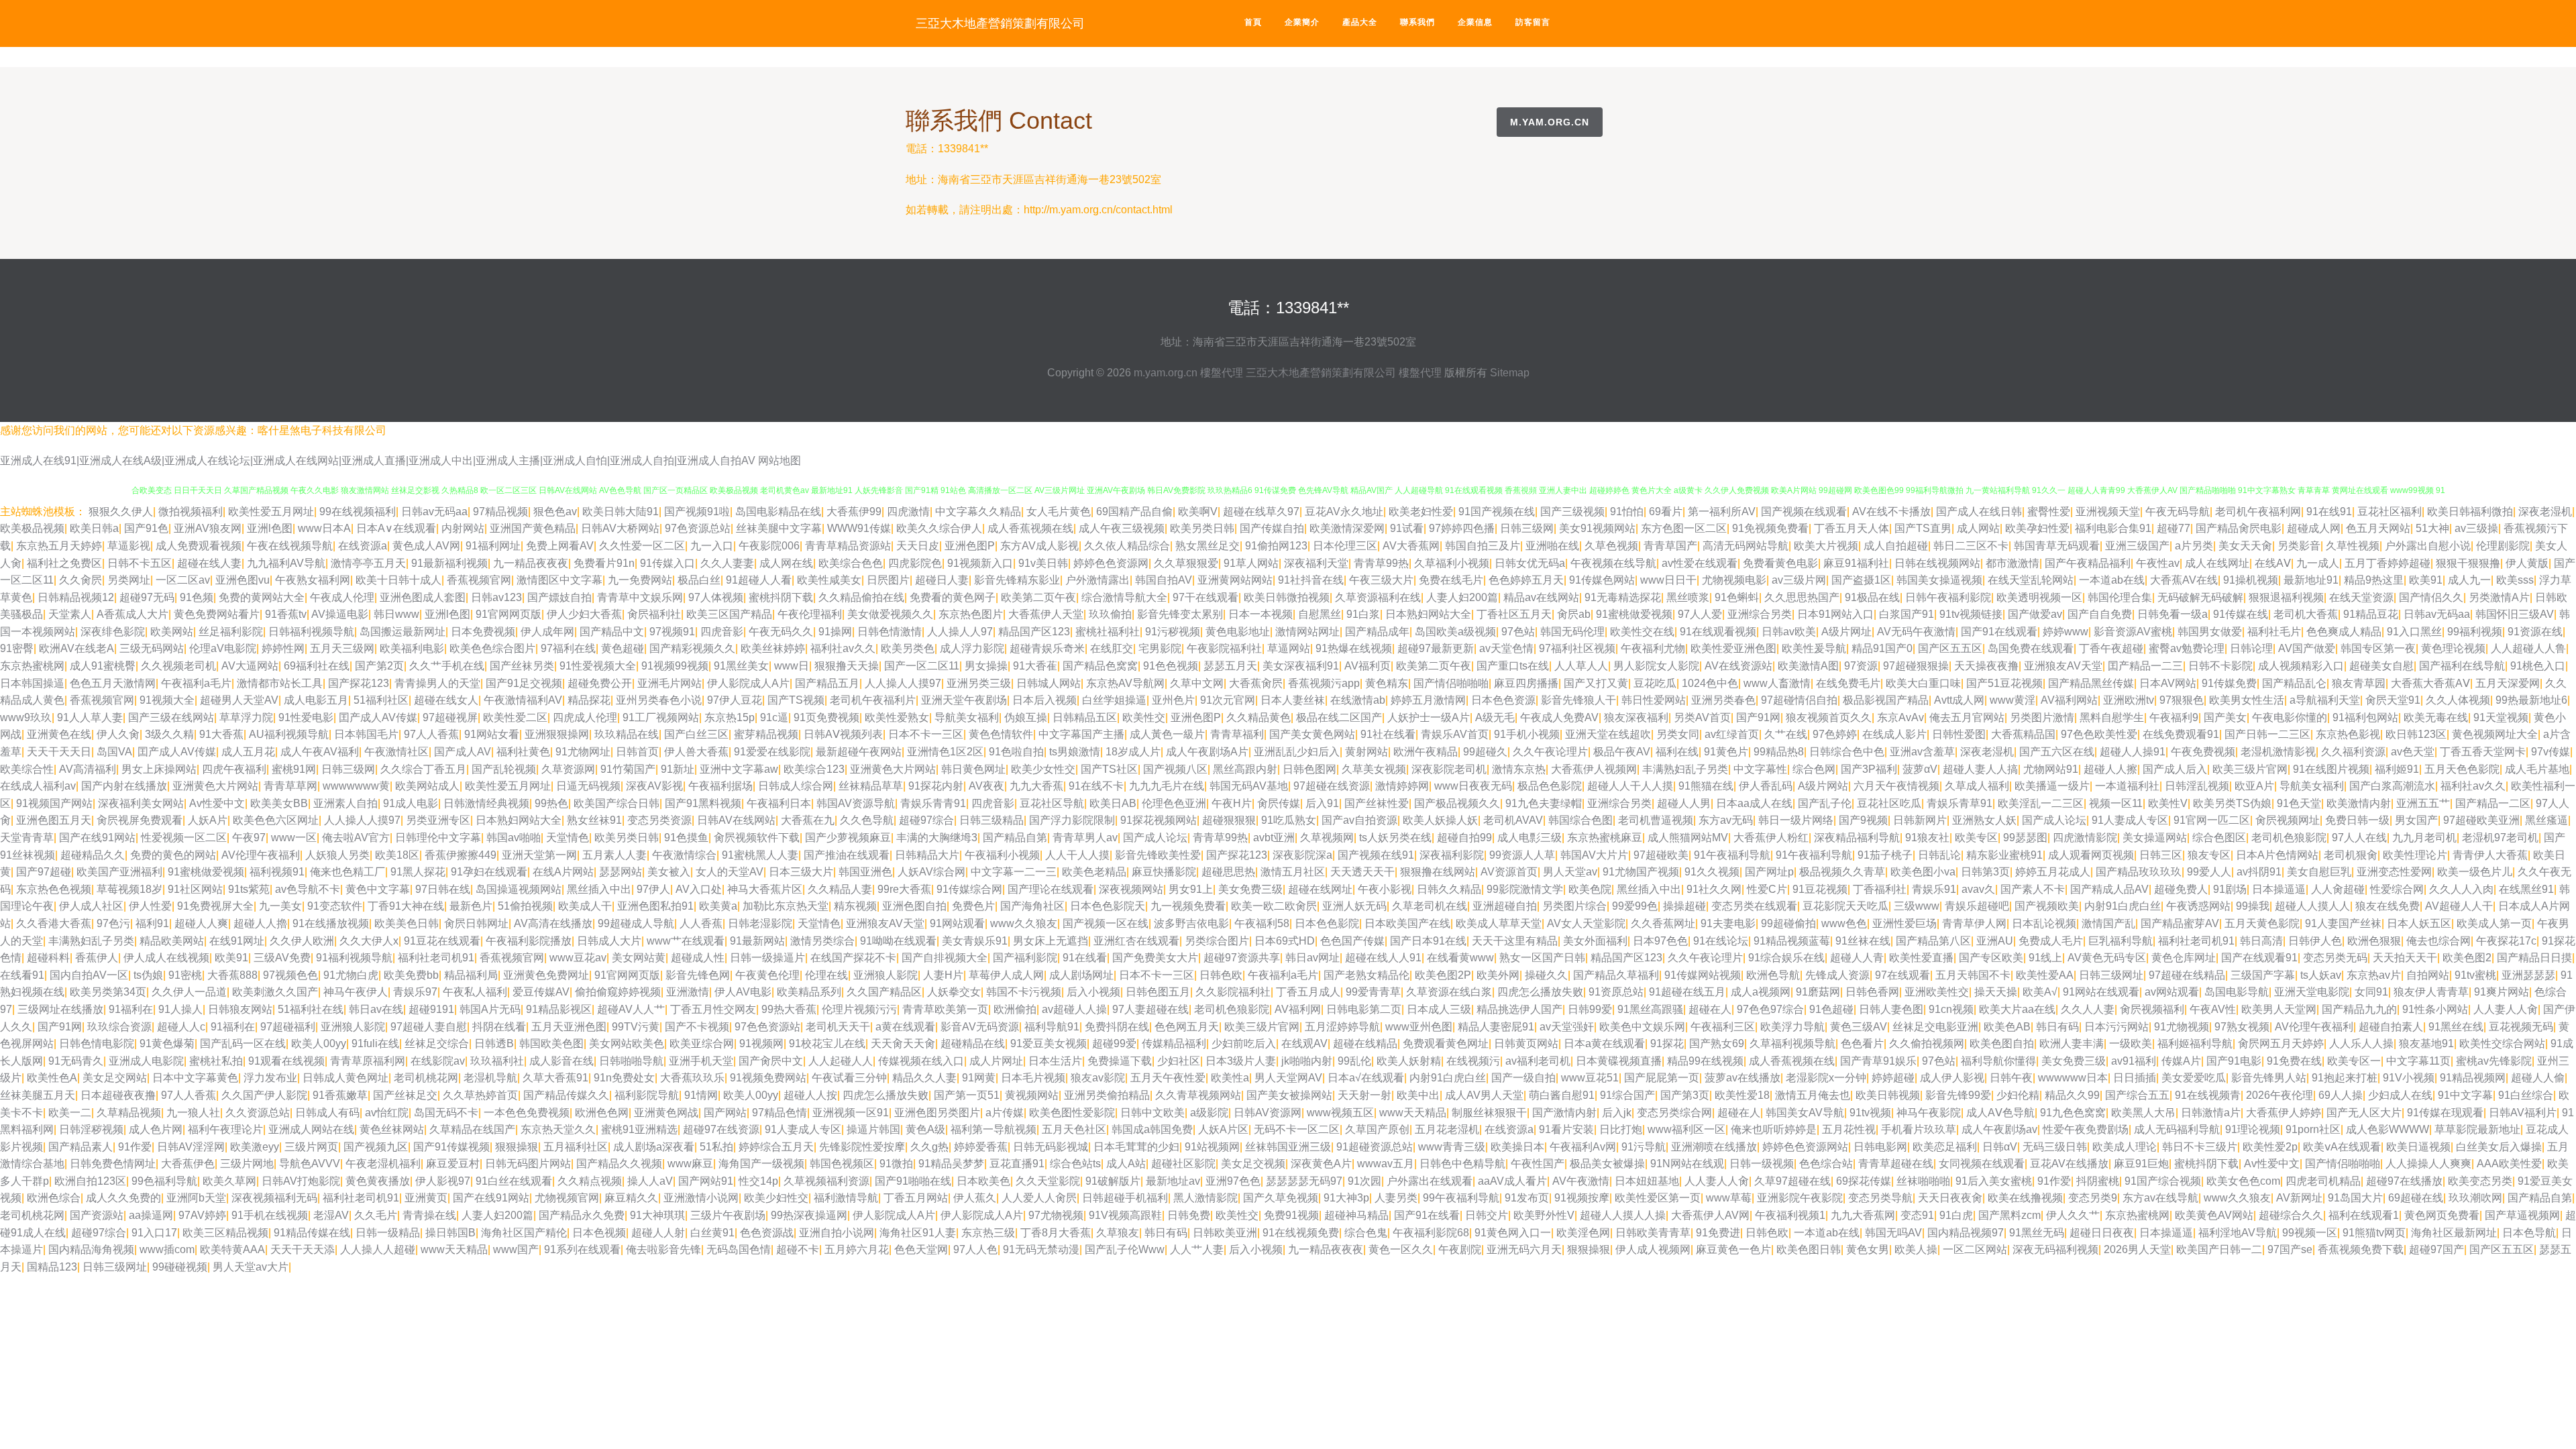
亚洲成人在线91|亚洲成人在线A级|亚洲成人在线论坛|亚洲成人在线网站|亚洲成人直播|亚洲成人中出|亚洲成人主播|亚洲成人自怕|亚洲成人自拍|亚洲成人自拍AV (378, 461)
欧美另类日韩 (1202, 528)
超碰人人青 (1857, 958)
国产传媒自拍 (1272, 528)
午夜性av (2158, 563)
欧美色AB (2007, 1027)
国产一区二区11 (922, 666)
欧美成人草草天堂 (1499, 923)
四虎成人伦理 (585, 717)
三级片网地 (247, 1164)
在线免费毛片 (1848, 683)
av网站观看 (2172, 992)
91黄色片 (1726, 752)
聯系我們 (1417, 22)
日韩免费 (1189, 1215)
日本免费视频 (483, 632)
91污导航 (1644, 1147)
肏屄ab (1574, 614)
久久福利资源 (2353, 752)
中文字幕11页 (2418, 1061)
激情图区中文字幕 (559, 580)
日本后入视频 (1044, 700)
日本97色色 (1660, 941)
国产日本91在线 (1428, 941)
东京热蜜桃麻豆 (1605, 838)
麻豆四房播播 (1526, 683)
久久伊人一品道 (189, 992)
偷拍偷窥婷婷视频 (618, 992)
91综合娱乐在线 (1786, 958)
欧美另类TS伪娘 (2232, 803)
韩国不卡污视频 (1024, 992)
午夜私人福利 (475, 992)
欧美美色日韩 (407, 923)
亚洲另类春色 (1723, 700)
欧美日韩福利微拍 (2470, 512)
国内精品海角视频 (91, 1249)
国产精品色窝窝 (1100, 666)
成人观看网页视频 (2091, 855)
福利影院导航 (647, 1095)
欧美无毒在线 (2436, 717)
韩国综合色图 (1580, 820)
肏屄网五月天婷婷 (2281, 1043)
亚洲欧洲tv (2129, 700)
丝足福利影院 (231, 632)
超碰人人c (181, 1027)
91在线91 (2329, 512)
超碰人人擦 (2110, 769)
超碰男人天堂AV (239, 700)
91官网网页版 (508, 614)
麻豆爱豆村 (453, 1164)
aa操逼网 (151, 1215)
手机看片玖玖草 (1919, 1129)
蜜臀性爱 (2049, 512)
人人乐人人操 (2361, 1043)
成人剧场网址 (1081, 975)
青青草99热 (1381, 563)
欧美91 (2426, 580)
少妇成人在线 (2400, 1095)
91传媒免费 (2229, 683)
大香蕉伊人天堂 (1046, 614)
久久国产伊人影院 (264, 1095)
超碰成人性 (698, 958)
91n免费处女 (624, 1078)
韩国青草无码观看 (2057, 546)
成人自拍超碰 (1896, 546)
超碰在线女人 (446, 700)
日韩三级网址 (2111, 975)
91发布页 (1527, 1198)
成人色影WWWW (2387, 1129)
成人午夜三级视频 (1122, 528)
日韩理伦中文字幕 (438, 838)
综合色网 (1814, 769)
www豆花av (578, 958)
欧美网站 (172, 632)
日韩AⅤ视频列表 (843, 734)
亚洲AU (1995, 941)
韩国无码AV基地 (1249, 786)
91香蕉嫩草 (340, 1095)
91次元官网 (1228, 700)
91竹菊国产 (628, 769)
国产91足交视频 (524, 683)
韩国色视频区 (842, 1164)
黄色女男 (1868, 1249)
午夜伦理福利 (810, 614)
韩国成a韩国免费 (1152, 1129)
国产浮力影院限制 (1072, 820)
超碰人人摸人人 (2312, 906)
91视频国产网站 (54, 803)
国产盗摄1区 (1861, 580)
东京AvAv (1900, 717)
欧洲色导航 (1773, 975)
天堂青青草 (27, 838)
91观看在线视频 (286, 1061)
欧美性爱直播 (1921, 958)
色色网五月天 (1187, 1027)
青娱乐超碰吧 (1977, 906)
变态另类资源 (659, 820)
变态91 (1917, 1215)
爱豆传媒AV (541, 992)
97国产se (2290, 1249)
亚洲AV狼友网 (208, 528)
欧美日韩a (94, 528)
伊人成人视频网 (1653, 1249)
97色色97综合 (1770, 1009)
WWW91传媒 (859, 528)
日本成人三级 (1439, 1009)
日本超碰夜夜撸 (118, 1095)
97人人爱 (1700, 614)
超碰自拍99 (1464, 838)
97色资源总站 (698, 528)
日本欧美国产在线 (1407, 923)
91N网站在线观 (1687, 1164)
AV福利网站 (2069, 700)
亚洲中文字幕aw (739, 769)
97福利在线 (568, 648)
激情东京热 (1519, 769)
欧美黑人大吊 (2143, 1113)
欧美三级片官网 (2250, 769)
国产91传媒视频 (451, 1147)
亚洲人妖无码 (1354, 906)
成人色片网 (156, 1129)
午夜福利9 (2174, 717)
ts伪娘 (148, 975)
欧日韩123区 (2416, 734)
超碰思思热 (1228, 872)
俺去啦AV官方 (356, 838)
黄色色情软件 (1001, 734)
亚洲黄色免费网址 (546, 975)
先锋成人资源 (1837, 975)
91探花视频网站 (1159, 820)
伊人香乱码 (1766, 786)
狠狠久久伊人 (121, 512)
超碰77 (2173, 528)
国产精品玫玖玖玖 (2139, 872)
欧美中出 (1418, 1095)
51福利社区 (381, 700)
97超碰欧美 (1661, 855)
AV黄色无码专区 (2107, 958)
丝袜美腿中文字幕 (779, 528)
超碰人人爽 (201, 923)
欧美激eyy (255, 1147)
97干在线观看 (1205, 597)
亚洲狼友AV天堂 (2063, 666)
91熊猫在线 (1706, 786)
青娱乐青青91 (933, 803)
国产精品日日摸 (2534, 958)
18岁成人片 (1133, 752)
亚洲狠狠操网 (557, 734)
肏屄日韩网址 (476, 923)
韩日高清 (2261, 941)
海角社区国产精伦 (524, 1233)
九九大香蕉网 (1863, 1215)
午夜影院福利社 (1224, 648)
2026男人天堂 (2137, 1249)
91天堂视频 (2501, 717)
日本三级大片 (801, 872)
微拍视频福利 (191, 512)
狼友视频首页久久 (1829, 717)
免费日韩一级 (2357, 820)
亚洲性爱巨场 (1904, 923)
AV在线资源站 (1738, 666)
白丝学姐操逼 (1114, 700)
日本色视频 (599, 1233)
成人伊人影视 (1952, 1078)
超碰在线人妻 (209, 563)
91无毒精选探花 (1623, 597)
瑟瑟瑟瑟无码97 (1304, 1181)
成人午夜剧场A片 (1207, 752)
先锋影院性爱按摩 (862, 1147)
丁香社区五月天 (1514, 614)
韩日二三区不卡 (1971, 546)
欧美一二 (70, 1113)
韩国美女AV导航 (1805, 1113)
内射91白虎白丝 (2123, 906)
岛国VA (114, 752)
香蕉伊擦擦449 (461, 855)
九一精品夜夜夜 (531, 563)
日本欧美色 (983, 1181)
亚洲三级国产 (2137, 546)
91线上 (2045, 958)
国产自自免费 (2100, 614)
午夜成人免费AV (1559, 717)
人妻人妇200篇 (1462, 597)
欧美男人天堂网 (2279, 1009)
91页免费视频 (826, 717)
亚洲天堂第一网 (539, 855)
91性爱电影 (306, 717)
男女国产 (2416, 820)
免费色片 (973, 906)
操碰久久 (1546, 975)
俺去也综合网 (2438, 941)
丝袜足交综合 (437, 1043)
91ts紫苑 (249, 889)
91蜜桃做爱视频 (1634, 614)
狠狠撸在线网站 (1438, 872)
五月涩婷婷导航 (1342, 1027)
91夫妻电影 (1728, 923)
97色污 (113, 923)
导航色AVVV (310, 1164)
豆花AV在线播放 (2069, 1164)
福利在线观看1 (2364, 1215)
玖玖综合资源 (119, 1027)
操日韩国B (450, 1233)
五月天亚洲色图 (569, 1027)
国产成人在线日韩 (1979, 512)
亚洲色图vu (243, 580)
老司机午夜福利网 (2258, 512)
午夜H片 (1232, 803)
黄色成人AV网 (426, 546)
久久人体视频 (2458, 700)
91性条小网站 (2435, 1009)
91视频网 (761, 1043)
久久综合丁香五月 (423, 769)
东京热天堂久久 (558, 1129)
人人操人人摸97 (903, 683)
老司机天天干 (838, 1027)
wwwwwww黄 (356, 786)
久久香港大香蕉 (54, 923)
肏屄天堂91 (2393, 700)
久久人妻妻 (727, 563)
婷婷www (2065, 632)
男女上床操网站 (159, 769)
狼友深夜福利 (1636, 717)
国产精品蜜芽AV (2180, 923)
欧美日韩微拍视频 (1287, 597)
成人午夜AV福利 (320, 752)
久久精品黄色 (1258, 717)
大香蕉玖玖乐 (692, 1078)
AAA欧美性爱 (2509, 1164)
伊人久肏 (118, 734)
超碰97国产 (2436, 1249)
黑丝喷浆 (1688, 597)
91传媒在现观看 (2445, 1113)
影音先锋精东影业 (1017, 580)
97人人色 (975, 1249)
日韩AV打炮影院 (301, 1181)
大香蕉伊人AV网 (1710, 1215)
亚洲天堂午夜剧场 (964, 700)
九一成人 (2318, 563)
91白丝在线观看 (514, 1181)
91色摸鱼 (686, 838)
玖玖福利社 (497, 1061)
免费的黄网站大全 (262, 597)
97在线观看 (1902, 975)
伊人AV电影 (743, 992)
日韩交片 (1487, 1215)
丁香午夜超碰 (2111, 648)
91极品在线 (1872, 597)
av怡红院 (387, 1113)
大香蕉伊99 (854, 512)
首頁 (1253, 22)
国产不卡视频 (697, 1027)
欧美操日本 (1517, 1147)
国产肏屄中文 (771, 1061)
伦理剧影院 (2503, 546)
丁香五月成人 (1308, 992)
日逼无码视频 (588, 786)
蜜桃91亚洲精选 (639, 1129)
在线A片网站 (563, 872)
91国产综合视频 (2163, 1181)
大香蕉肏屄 (1256, 683)
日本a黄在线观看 (1604, 1043)
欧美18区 (397, 855)
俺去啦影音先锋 (663, 1249)
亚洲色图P (970, 546)
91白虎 (1956, 1215)
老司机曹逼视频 (1656, 820)
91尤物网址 (583, 752)
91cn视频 (1951, 1009)
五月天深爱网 (2508, 683)
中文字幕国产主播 (1081, 734)
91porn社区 (2313, 1129)
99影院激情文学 (1525, 889)
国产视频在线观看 (1804, 512)
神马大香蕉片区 (765, 889)
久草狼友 (1118, 1233)
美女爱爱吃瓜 (2194, 1078)
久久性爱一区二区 (642, 546)
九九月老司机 (2424, 838)
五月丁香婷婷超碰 (2387, 563)
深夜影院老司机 (1449, 769)
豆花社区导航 (1052, 803)
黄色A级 (925, 1129)
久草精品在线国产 (472, 1129)
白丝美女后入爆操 (2499, 1147)
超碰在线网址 (1320, 889)
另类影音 (2299, 546)
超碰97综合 (926, 820)
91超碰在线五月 (1687, 992)
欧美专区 (1976, 838)
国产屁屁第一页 (1662, 1078)
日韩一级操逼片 (767, 958)
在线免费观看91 (2181, 734)
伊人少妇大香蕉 (584, 614)
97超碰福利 (288, 1027)
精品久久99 (2072, 1095)
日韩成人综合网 (796, 786)
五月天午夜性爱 (1168, 1078)
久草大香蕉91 (555, 1078)
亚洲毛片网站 (669, 683)
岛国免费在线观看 (2031, 648)
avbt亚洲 (1274, 838)
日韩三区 (2161, 855)
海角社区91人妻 (918, 1233)
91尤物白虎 (351, 975)
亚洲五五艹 (2423, 803)
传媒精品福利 (1174, 1043)
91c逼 (774, 717)
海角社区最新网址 (2454, 1233)
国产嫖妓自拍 (559, 597)
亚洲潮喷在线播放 (1714, 1147)
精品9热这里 (2374, 580)
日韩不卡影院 (2220, 666)
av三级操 (2476, 528)
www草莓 (1729, 1198)
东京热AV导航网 (1125, 683)
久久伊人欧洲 (302, 941)
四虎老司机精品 (2323, 1181)
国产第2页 (379, 666)
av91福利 (2134, 1061)
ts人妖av (2321, 975)
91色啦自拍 (1016, 752)
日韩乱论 (1939, 855)
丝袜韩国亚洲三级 (1288, 1147)
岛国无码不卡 (446, 1113)
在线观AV (1304, 1043)
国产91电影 (2234, 1061)
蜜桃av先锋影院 (2494, 1061)
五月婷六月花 (857, 1249)
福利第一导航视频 (994, 1129)
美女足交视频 (1253, 1164)
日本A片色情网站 (2277, 855)
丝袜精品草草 (871, 786)
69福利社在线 (317, 666)
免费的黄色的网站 (173, 855)
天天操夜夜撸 (1986, 666)
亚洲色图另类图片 (937, 1113)
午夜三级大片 (1381, 580)
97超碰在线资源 (1332, 786)
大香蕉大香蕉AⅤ (2430, 683)
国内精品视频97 (1966, 1233)
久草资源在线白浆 (1449, 992)
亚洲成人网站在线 (311, 1129)
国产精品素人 (80, 1147)
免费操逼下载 (1120, 1061)
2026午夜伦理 (2279, 1095)
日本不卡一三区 (926, 734)
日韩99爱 (1590, 1009)
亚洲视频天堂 (2108, 512)
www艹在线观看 (686, 941)
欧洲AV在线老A (76, 648)
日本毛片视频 (1033, 1078)
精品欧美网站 (172, 941)
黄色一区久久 (1401, 1249)
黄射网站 (1366, 752)
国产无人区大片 (2364, 1113)
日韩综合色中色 (1847, 752)
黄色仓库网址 (2184, 958)
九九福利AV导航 (286, 563)
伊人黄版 (2527, 563)
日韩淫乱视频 (2197, 786)
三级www (1917, 906)
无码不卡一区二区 (1297, 1129)
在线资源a (363, 546)
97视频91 (672, 632)
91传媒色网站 (1602, 580)
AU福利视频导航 (289, 734)
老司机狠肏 (2351, 855)
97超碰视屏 (450, 717)
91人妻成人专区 (2130, 820)
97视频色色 (290, 975)
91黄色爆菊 (167, 1043)
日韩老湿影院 (760, 923)
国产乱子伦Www (1125, 1249)
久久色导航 (867, 820)
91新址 (678, 769)
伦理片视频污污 (859, 1009)
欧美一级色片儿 (2475, 872)
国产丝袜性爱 (1377, 803)
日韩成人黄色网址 (345, 1078)
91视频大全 (167, 700)
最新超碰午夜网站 (859, 752)
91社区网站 (195, 889)
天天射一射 (1364, 1095)
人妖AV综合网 (931, 872)
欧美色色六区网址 (276, 820)
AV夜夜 (986, 786)
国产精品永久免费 (582, 1215)
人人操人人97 (960, 632)
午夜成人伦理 (342, 597)
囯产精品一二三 (2145, 666)
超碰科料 (48, 958)
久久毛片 (376, 1215)
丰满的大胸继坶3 (937, 838)
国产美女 (2225, 717)
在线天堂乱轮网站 (2031, 580)
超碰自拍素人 (2391, 1027)
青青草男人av (1085, 838)
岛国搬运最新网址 (402, 632)
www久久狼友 (1024, 923)
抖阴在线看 (499, 1027)
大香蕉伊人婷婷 (2284, 1113)
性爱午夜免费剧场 (2086, 1129)
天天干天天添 (303, 1249)
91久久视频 (1712, 872)
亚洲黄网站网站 (1235, 580)
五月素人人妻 (614, 855)
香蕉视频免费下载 (2361, 1249)
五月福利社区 (576, 1147)
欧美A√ (2040, 992)
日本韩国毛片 (366, 734)
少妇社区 (1179, 1061)
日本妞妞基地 (1647, 1181)
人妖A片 (208, 820)
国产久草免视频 (1281, 1198)
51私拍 (716, 1147)
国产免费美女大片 (1155, 958)
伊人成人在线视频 (166, 958)
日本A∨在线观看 (396, 528)
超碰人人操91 (2133, 752)
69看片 (1666, 512)
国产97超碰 (44, 872)
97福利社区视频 (1577, 648)
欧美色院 (1590, 889)
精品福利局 (471, 975)
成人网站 (1978, 528)
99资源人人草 (1522, 855)
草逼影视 (129, 546)
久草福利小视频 (1452, 563)
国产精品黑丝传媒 (2091, 683)
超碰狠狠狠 (1229, 820)
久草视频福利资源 (826, 1181)
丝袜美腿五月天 (38, 1095)
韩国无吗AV (1893, 1233)
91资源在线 (2535, 632)
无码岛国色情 (739, 1249)
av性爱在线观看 (1700, 563)
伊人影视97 (443, 1181)
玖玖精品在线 (627, 734)
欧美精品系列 (809, 992)
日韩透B (494, 1043)
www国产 (516, 1249)
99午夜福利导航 (1461, 1198)
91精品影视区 (559, 1009)
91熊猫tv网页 (2374, 1233)
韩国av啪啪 (514, 838)
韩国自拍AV (1164, 580)
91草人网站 (1251, 563)
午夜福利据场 (720, 786)
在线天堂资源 (2361, 597)
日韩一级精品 (388, 1233)
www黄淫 (2012, 700)
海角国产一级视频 (761, 1164)
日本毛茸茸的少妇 (1136, 1147)
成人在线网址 (2217, 563)
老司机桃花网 (426, 1078)
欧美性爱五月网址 (271, 512)
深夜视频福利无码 (274, 1198)
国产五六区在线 (2057, 752)
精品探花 (589, 700)
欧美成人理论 (2125, 1147)
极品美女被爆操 (1607, 1164)
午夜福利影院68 (1431, 1233)
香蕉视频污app (1324, 683)
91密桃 (185, 975)
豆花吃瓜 (1655, 683)
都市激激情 (2012, 563)
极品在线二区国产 (1339, 717)
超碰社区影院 (1183, 1164)
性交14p (758, 1181)
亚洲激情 (688, 992)
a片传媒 (1005, 1113)
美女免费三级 (1250, 889)
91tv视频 (1870, 1113)
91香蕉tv (286, 614)
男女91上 (1191, 889)
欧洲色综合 (54, 1198)
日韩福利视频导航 (311, 632)
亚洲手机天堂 (701, 1061)
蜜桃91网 (294, 769)
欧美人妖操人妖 (1440, 820)
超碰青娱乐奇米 (1047, 648)
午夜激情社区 (396, 752)
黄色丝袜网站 (392, 1129)
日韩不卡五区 (140, 563)
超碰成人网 (2314, 528)
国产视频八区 (1175, 769)
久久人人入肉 (2461, 889)
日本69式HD (1285, 941)
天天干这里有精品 (1515, 941)
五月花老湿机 (1447, 1129)
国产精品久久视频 (619, 1164)
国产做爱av (2035, 614)
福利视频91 (277, 872)
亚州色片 (1173, 700)
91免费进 (1718, 1233)
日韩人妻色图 (1891, 1009)
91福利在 (131, 1009)
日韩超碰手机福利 (1125, 1198)
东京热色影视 (2348, 734)
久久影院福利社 (1233, 992)
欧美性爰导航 (1814, 648)
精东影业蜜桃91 (2004, 855)
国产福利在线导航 (2462, 666)
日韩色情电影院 (97, 1043)
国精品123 (52, 1267)
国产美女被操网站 (1289, 1095)
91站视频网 (1212, 1147)
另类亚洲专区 (438, 820)
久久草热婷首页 (480, 1095)
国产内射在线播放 (124, 786)
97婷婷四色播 (1462, 528)
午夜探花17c (2506, 941)
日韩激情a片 (2211, 1113)
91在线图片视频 (2331, 769)
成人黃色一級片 (1167, 734)
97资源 (1861, 666)
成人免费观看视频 (199, 546)
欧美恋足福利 (1945, 1147)
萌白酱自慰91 (1562, 1095)
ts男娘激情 (1075, 752)
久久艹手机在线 (447, 666)
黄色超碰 (623, 648)
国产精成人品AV (2109, 889)
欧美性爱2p (2270, 1147)
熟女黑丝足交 (1207, 546)
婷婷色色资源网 (1111, 563)
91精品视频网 (2473, 1078)
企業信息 (1475, 22)
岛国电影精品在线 (778, 512)
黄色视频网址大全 (2495, 734)
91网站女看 (492, 734)
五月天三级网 (342, 648)
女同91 (2371, 992)
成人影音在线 (561, 1061)
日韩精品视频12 (76, 597)
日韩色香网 (1872, 992)
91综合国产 (1627, 1095)
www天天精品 (1413, 1113)
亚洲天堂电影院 (2312, 992)
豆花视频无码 (2521, 1027)
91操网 (835, 632)
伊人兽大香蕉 (696, 752)
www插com (167, 1249)
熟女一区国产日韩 (1542, 958)
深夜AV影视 (654, 786)
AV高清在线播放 (553, 923)
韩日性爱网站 (1654, 700)
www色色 (1844, 923)
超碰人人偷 (2538, 1078)
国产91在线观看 (1999, 632)
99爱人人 (2209, 872)
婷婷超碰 (1893, 1078)
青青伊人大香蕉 (2490, 855)
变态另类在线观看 (1754, 906)
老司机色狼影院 (2289, 838)
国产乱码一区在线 (243, 1043)
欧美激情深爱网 (1347, 528)
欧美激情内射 (2359, 803)
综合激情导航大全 (1124, 597)
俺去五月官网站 (1967, 717)
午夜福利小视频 (1002, 855)
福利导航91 (1052, 1027)
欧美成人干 (585, 906)
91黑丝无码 (2037, 1233)
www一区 (294, 838)
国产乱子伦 (1825, 803)
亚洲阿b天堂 (196, 1198)
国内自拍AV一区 (89, 975)
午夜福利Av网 (1583, 1147)
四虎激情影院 (2085, 838)
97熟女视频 (2242, 1027)
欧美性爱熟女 (897, 717)
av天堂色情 (1506, 648)
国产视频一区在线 (1106, 923)
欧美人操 (1916, 1249)
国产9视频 (1863, 820)
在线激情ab (1358, 700)
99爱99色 (1635, 906)
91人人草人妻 (90, 717)
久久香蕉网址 (1663, 923)
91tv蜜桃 (2475, 975)
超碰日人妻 (942, 580)
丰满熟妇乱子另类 (1685, 769)
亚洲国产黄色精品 (533, 528)
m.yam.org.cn (1550, 122)
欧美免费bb (411, 975)
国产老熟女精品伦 (1366, 975)
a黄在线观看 (905, 1027)
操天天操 (1996, 992)
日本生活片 (1055, 1061)
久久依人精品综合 (1127, 546)
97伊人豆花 (735, 700)
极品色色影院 (1550, 786)
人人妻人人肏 (2506, 1009)
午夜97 (249, 838)
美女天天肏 (2245, 546)
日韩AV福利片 (2523, 1113)
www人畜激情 (1777, 683)
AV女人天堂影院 (1586, 923)
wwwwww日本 (2073, 1078)
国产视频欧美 (2047, 906)
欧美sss (2515, 580)
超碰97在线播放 (2404, 1181)
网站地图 (780, 461)
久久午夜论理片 (1550, 752)
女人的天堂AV (730, 872)
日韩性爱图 (1959, 734)
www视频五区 (1340, 1113)
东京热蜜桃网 (32, 666)
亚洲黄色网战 (666, 1113)
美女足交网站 (115, 1078)
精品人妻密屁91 (1496, 1027)
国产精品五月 (827, 683)
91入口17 (154, 1233)
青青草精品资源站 (848, 546)
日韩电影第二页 (1364, 1009)
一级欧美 (2131, 1043)
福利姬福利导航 (2195, 1043)
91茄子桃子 (1885, 855)
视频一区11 (2116, 803)
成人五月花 (248, 752)
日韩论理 (2251, 648)
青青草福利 (1237, 734)
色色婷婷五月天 (1526, 580)
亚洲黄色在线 (59, 734)
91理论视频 (2253, 1129)
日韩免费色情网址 (113, 1164)
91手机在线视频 (270, 1215)
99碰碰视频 (180, 1267)
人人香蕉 (701, 923)
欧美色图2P (1443, 975)
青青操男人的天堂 (437, 683)
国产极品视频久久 (1457, 803)
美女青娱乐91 (975, 941)
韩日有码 (2057, 1027)
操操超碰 (1684, 906)
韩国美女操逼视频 (1939, 580)
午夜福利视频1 (1790, 1215)
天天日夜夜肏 (1950, 1198)
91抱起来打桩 (2345, 1078)
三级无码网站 (152, 648)
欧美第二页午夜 (1038, 597)
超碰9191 (431, 1009)
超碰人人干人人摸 (1630, 786)
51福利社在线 (311, 1009)
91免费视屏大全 (215, 906)
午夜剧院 (1460, 1249)
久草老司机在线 (1430, 906)
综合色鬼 (1366, 1233)
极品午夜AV (1622, 752)
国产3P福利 (1869, 769)
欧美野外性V (1544, 1215)
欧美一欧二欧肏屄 (1274, 906)
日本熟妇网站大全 (1428, 614)
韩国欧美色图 (551, 1043)
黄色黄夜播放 (378, 1181)
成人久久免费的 (123, 1198)
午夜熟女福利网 (313, 580)
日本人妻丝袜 (1293, 700)
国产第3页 (1685, 1095)
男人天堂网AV (1288, 1078)
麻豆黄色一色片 (1733, 1249)
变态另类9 (2093, 1198)
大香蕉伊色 (188, 1164)
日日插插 (2135, 1078)
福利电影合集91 (2113, 528)
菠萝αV (1920, 769)
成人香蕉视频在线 (1030, 528)
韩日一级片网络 (1796, 820)
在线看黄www (1460, 958)
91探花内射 (936, 786)
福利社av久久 (843, 648)
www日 (792, 666)
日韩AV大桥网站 (620, 528)
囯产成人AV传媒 (378, 717)
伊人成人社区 (91, 906)
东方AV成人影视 (1039, 546)
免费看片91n (604, 563)
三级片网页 (311, 1147)
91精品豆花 (2371, 614)
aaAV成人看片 (1512, 1181)
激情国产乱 (2108, 923)
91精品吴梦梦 (951, 1164)
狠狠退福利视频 (2286, 597)
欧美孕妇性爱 (2037, 528)
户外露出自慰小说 (2428, 546)
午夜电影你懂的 (2290, 717)
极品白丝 (699, 580)
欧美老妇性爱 (1421, 512)
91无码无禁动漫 (1041, 1249)
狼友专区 (2209, 855)
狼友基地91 (2426, 1043)
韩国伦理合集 (2120, 597)
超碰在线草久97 (1261, 512)
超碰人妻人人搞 (1980, 769)
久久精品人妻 (840, 889)
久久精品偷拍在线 (861, 597)
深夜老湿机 (2545, 512)
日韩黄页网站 (1526, 1043)
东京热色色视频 (54, 889)
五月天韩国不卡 (1973, 975)
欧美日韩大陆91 (621, 512)
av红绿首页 (1732, 734)
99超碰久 (1485, 752)
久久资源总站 (258, 1113)
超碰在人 (1710, 1009)
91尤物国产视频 (1641, 872)
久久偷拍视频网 (1927, 1043)
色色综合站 (1826, 1164)
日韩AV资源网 (1268, 1113)
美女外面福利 (1595, 941)
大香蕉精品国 (2023, 734)
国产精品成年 (1377, 632)
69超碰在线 (2416, 1198)
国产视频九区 (376, 1147)
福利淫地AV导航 (2238, 1233)
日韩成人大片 (609, 941)
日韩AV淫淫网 (191, 1147)
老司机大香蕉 (2306, 614)
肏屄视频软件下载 (757, 838)
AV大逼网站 (250, 666)
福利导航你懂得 (1998, 1061)
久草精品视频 (129, 1113)
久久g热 (929, 1147)
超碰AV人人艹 (631, 1009)
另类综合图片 (1217, 941)
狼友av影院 (1098, 1078)
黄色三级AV (1859, 1027)
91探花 (1667, 1043)
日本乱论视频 (2044, 923)
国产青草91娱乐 (1878, 1061)
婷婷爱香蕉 (981, 1147)
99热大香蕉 (789, 1009)
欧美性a (1230, 1078)
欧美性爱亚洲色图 (1733, 648)
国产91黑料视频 (703, 803)
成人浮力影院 (972, 648)
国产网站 (725, 1113)
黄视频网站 (1032, 1095)
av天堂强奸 (1567, 1027)
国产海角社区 (1032, 906)
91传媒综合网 (969, 889)
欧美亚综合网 (702, 1043)
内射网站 (463, 528)
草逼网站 (1289, 648)
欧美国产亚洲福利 (119, 872)
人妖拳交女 (954, 992)
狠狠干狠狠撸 (2468, 563)
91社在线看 (1388, 734)
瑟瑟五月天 (1230, 666)
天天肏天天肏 (903, 1043)
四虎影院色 (915, 563)
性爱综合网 (2397, 889)
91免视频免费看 (1770, 528)
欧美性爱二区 (515, 717)
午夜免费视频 (2203, 752)
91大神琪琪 (657, 1215)
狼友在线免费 (2387, 906)
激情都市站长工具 (280, 683)
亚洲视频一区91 (851, 1113)
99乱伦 (1354, 1061)
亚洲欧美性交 (1937, 992)
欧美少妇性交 (776, 1198)
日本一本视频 (1260, 614)
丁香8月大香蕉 (1056, 1233)
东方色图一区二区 (1684, 528)
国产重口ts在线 (1513, 666)
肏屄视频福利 (2152, 1009)
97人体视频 (716, 597)
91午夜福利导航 (1732, 855)
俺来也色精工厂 (347, 872)
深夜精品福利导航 (1857, 838)
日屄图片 (888, 580)
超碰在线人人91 (1383, 958)
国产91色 (146, 528)
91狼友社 (1927, 838)
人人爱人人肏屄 (1039, 1198)
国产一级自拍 (1523, 1078)
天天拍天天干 (2405, 958)
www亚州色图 (1419, 1027)
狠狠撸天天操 (847, 666)
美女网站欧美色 (627, 1043)
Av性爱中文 (217, 803)
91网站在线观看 (2101, 992)
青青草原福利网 (368, 1061)
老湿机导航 (490, 1078)
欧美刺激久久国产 (275, 992)
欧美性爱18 (1742, 1095)
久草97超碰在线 (1792, 1181)
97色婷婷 (1835, 734)
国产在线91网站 (97, 838)
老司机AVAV (1513, 820)
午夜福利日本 (779, 803)
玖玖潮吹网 (2475, 1198)
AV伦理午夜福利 (261, 855)
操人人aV (650, 1181)
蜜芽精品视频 (766, 734)
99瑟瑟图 (2025, 838)
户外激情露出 (1097, 580)
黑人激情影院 (1205, 1198)
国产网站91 (706, 1181)
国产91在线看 (1427, 1215)
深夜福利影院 (1452, 855)
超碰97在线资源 (721, 1129)
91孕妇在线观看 (489, 872)
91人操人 (180, 1009)
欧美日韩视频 (1888, 1095)
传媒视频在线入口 (921, 1061)
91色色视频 (1171, 666)
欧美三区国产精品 (729, 614)
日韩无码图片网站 (528, 1164)
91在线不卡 (1096, 786)
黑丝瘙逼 (2546, 820)
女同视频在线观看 (1982, 1164)
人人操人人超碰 (378, 1249)
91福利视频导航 (354, 958)
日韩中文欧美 (1152, 1113)
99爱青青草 (1373, 992)
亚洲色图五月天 (54, 820)
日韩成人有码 (327, 1113)
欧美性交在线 (1642, 632)
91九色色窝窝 (2073, 1113)
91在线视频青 (2208, 1095)
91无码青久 (76, 1061)
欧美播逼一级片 (2052, 786)
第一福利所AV (1722, 512)
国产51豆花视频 (2004, 683)
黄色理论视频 (2453, 648)
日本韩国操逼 (32, 683)
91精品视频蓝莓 (1792, 941)
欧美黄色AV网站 (2214, 1215)
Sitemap (1510, 373)
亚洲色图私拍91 (655, 906)
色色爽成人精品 (2344, 632)
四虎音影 (722, 632)
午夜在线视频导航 (290, 546)
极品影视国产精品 (1886, 700)
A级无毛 (1495, 717)
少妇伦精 (2018, 1095)
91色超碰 (1831, 1009)
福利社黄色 (523, 752)
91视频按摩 (1582, 1198)
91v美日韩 (1043, 563)
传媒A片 (2181, 1061)
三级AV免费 (282, 958)
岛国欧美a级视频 (1455, 632)
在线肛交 (1112, 648)
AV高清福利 (88, 769)
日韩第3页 (1985, 872)
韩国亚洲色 (865, 872)
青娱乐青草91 (1960, 803)
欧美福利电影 (412, 648)
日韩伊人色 (2315, 941)
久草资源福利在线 (1378, 597)
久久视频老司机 (178, 666)
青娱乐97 (415, 992)
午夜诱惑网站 (2198, 906)
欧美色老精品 (1094, 872)
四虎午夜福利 (234, 769)
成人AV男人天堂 (1484, 1095)
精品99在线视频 (1705, 1061)
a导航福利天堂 (2325, 700)
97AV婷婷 (202, 1215)
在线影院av (438, 1061)
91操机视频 (2251, 580)
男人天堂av (1570, 872)
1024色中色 (1710, 683)
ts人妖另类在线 (1395, 838)
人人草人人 (1581, 666)
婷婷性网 (283, 648)
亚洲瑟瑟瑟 (2528, 975)
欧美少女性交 (1043, 769)
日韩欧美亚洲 (1225, 1233)
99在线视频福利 (358, 512)
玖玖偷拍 (1110, 614)
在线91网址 (237, 941)
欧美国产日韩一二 (2219, 1249)
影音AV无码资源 (980, 1027)
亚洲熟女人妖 (1984, 820)
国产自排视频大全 (945, 958)
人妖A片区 (1223, 1129)
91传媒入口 (667, 563)
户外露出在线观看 (1430, 1181)
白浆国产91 (1907, 614)
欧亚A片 (2254, 786)
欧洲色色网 (602, 1113)
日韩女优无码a (1530, 563)
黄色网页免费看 (2442, 1215)
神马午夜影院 (1929, 1113)
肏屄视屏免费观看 (140, 820)
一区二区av (183, 580)
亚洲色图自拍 (914, 906)
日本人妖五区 (2419, 923)
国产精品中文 (612, 632)
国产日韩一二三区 (2267, 734)
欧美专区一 (2354, 1061)
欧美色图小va (1923, 872)
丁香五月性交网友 (713, 1009)
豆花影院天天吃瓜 (1845, 906)
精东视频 (855, 906)
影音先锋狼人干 (1578, 700)
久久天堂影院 (1048, 1181)
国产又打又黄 (1596, 683)
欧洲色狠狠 (2374, 941)
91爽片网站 (2502, 992)
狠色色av (555, 512)
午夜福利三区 (1723, 1027)
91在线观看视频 (1718, 632)
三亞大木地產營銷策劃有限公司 (1000, 23)
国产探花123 (359, 683)
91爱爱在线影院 (772, 752)
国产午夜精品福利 (2088, 563)
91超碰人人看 (759, 580)
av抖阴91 (2259, 872)
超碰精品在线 (973, 1043)
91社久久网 (1714, 889)
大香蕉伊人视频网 (1594, 769)
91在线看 (1085, 958)
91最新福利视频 (449, 563)
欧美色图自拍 (2002, 1043)
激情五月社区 (1293, 872)
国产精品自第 (1015, 838)
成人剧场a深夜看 (654, 1147)
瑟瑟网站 (621, 872)
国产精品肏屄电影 (2239, 528)
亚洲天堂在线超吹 (1608, 734)
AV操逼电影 (340, 614)
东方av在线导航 (2160, 1198)
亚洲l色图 (270, 528)
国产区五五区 (1950, 648)
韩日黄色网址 (973, 769)
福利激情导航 (846, 1198)
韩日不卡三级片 (2200, 1147)
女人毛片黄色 (1059, 512)
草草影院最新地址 (2477, 1129)
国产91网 (1758, 717)
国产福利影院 (1025, 958)
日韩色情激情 (890, 632)
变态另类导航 (1880, 1198)
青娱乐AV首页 (1455, 734)
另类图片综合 (1574, 906)
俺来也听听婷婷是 (1774, 1129)
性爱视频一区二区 (184, 838)
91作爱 (135, 1147)
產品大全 (1360, 22)
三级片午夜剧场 (728, 1215)
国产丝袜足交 (405, 1095)
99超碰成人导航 (636, 923)
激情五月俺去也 (1813, 1095)
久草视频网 (1327, 838)
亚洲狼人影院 (885, 975)
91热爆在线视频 (1354, 648)
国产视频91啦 (697, 512)
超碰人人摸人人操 (1623, 1215)
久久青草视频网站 (1198, 1095)
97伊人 (653, 889)
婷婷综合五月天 (776, 1147)
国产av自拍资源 (1359, 820)
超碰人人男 (1684, 803)
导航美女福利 (967, 717)
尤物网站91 (2051, 769)
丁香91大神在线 (406, 906)
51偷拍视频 (525, 906)
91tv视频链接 (1971, 614)
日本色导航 (2529, 1233)
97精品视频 (500, 512)
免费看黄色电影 (1780, 563)
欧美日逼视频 (2418, 1147)
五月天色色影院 (2462, 769)
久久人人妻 (2088, 1009)
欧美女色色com (2243, 1181)
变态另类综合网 (1674, 1113)
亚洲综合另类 (1760, 614)
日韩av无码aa (434, 512)
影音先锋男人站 (2269, 1078)
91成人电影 (411, 803)
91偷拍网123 (1276, 546)
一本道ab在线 (2112, 580)
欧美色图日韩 (1809, 1249)
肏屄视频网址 (2288, 820)
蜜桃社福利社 (1108, 632)
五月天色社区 (1074, 1129)
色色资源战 (767, 1233)
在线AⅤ (2273, 563)
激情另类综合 (822, 941)
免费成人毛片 (2051, 941)
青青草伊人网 (1974, 923)
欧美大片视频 (1826, 546)
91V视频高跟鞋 (1125, 1215)
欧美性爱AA (2045, 975)
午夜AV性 (2213, 1009)
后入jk (1617, 1113)
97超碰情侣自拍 (1799, 700)
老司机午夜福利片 (873, 700)
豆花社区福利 (2390, 512)
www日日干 (1668, 580)
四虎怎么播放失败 (1540, 992)
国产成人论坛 (2054, 820)
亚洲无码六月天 (1524, 1249)
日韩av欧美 (1789, 632)
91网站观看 (957, 923)
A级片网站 (1823, 786)
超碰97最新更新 (1436, 648)
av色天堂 (2413, 752)
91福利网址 (493, 546)
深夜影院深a (1302, 855)
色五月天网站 (2378, 528)
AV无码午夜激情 (1916, 632)
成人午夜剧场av (1999, 1129)
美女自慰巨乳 (2319, 872)
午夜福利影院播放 (529, 941)
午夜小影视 (1385, 889)
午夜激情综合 (684, 855)
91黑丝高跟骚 (1650, 1009)
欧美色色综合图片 (492, 648)
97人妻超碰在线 (1150, 1009)
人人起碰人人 (841, 1061)
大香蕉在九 (808, 820)
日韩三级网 (1527, 528)
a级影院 (1209, 1113)
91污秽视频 (1173, 632)
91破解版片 (1113, 1181)
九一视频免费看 (1188, 906)
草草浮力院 (246, 717)
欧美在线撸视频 (2025, 1198)
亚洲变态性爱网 (2394, 872)
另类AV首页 (1702, 717)
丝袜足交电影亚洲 (1935, 1027)
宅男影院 (1160, 648)
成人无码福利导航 (2177, 1129)
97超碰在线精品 (2187, 975)
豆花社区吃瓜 (1889, 803)
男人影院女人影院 (1656, 666)
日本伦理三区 (1345, 546)
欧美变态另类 (2480, 1181)
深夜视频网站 (1131, 889)
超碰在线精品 (1365, 1043)
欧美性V (2168, 803)
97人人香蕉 (431, 734)
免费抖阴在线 (1117, 1027)
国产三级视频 (1572, 512)
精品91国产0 (1882, 648)
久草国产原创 (1377, 1129)
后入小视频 (1093, 992)
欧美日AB (1113, 803)
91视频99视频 (675, 666)
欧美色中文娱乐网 (1642, 1027)
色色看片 (1862, 1043)
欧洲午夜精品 (1426, 752)
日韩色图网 (1309, 769)
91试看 (1407, 528)
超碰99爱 (1114, 1043)
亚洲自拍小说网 (837, 1233)
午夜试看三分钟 (849, 1078)
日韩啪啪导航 (631, 1061)
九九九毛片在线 (1167, 786)
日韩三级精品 (991, 820)
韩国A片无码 (490, 1009)
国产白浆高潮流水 (2392, 786)
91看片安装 (1566, 1129)
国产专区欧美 (1991, 958)
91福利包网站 (2365, 717)
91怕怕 (1627, 512)
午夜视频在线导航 (1613, 563)
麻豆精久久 (631, 1198)
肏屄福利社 (654, 614)
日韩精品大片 (927, 855)
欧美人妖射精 (1409, 1061)
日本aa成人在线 (1754, 803)
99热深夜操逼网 (809, 1215)
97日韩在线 (443, 889)
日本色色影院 (1327, 923)
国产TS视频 (796, 700)
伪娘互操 (1026, 717)
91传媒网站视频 (1703, 975)
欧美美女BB (279, 803)
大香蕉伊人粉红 (1771, 838)
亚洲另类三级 (979, 683)
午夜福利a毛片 (196, 683)
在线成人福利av (38, 786)
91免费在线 (2294, 1061)
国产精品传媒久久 (566, 1095)
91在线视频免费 (1301, 1233)
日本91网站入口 (1835, 614)
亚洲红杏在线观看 (1136, 941)
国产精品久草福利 (1616, 975)
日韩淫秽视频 (91, 1129)
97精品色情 (780, 1113)
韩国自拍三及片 (1483, 546)
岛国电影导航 (2237, 992)
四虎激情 (908, 512)
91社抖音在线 (1311, 580)
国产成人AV (463, 752)
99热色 (551, 803)
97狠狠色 (2182, 700)
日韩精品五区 (1085, 717)
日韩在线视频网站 (1937, 563)
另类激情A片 (2499, 597)
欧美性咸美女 (829, 580)
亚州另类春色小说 (659, 700)
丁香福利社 (1880, 889)
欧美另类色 (908, 648)
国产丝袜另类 (522, 666)
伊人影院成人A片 (748, 683)
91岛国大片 (2355, 1198)
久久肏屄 (80, 580)
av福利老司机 (1538, 1061)
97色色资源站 (767, 1027)
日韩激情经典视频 (486, 803)
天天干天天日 (59, 752)
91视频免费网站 (768, 1078)
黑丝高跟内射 (1245, 769)
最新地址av (1173, 1181)
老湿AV (331, 1215)
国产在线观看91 (2259, 958)
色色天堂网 (921, 1249)
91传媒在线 (2241, 614)
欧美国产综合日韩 (616, 803)
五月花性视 (1849, 1129)
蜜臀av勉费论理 (2187, 648)
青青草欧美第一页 (945, 1009)
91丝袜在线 (1863, 941)
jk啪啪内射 (1307, 1061)
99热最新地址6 (2531, 700)
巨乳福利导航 (2121, 941)
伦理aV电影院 (223, 648)
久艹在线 (1786, 734)
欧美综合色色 (851, 563)
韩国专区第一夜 (2378, 648)
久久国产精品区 (884, 992)
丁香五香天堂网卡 (2483, 752)
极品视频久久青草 (1842, 872)
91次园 (1364, 1181)
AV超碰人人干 (2459, 906)
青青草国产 (1670, 546)
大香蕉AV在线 (2184, 580)
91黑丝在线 (2456, 1027)
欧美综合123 (814, 769)
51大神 (2432, 528)
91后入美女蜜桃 (1994, 1181)
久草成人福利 (1977, 786)
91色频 (197, 597)
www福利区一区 (1686, 1129)
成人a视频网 (1761, 992)
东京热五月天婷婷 (59, 546)
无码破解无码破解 (2200, 597)
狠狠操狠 (517, 1147)
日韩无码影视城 (1051, 1147)
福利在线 (1677, 752)
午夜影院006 (769, 546)
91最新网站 (757, 941)
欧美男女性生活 (2247, 700)
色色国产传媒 (1352, 941)
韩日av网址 (1312, 958)
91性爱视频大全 (598, 666)
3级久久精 (169, 734)
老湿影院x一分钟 (1826, 1078)
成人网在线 (786, 563)
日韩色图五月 (1158, 992)
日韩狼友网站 (240, 1009)
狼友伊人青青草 (2431, 992)
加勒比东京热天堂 (786, 906)
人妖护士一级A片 (1429, 717)
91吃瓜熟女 (1289, 820)
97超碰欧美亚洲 (2481, 820)
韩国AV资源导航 (856, 803)
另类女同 (1678, 734)
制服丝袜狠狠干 (1489, 1113)
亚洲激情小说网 (701, 1198)
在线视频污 (1473, 1061)
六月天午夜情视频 (1896, 786)
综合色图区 (2219, 838)
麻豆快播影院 (1164, 872)
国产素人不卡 (2033, 889)
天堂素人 (70, 614)
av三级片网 (1799, 580)
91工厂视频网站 (661, 717)
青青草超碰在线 (1896, 1164)
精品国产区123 (1034, 632)
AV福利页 (1367, 666)
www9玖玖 (26, 717)
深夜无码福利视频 (2055, 1249)
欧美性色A (52, 1078)
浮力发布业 (270, 1078)
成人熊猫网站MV (1688, 838)
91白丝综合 (2526, 1095)
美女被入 (669, 872)
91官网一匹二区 (2212, 820)
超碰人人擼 (260, 923)
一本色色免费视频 (527, 1113)
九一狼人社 (193, 1113)
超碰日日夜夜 (2102, 1233)
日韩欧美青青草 (1653, 1233)
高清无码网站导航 (1746, 546)
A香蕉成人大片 (132, 614)
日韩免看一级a (2172, 614)
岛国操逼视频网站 (519, 889)
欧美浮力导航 (1792, 1027)
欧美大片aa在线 (2017, 1009)
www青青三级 (1452, 1147)
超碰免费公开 (600, 683)
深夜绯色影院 (113, 632)
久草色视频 (1611, 546)
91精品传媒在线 (312, 1233)
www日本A (324, 528)
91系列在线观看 (582, 1249)
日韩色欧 (1221, 975)
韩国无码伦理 (1572, 632)
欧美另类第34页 (108, 992)
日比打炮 (1621, 1129)
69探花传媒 (1864, 1181)
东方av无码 (1726, 820)
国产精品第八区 (1933, 941)
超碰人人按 (810, 1095)
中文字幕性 (1760, 769)
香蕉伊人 (97, 958)
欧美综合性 (27, 769)
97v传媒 (2551, 752)
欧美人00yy (319, 1043)
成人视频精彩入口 (2301, 666)
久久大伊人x (369, 941)
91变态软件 (335, 906)
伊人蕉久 (975, 1198)
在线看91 (22, 975)
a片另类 (2194, 546)
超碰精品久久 (93, 855)
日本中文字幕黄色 (195, 1078)
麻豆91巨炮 (2141, 1164)
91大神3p (1346, 1198)
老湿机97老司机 (2500, 838)
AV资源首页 (1509, 872)
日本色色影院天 (1108, 906)
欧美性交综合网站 (2502, 1043)
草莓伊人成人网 (1006, 975)
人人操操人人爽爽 (2428, 1164)
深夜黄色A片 (1321, 1164)
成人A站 (1126, 1164)
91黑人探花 (418, 872)
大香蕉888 (232, 975)
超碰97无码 (147, 597)
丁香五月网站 (916, 1198)
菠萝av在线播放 (1742, 1078)
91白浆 (1363, 614)
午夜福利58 (1262, 923)
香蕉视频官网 (479, 580)
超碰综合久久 (2291, 1215)
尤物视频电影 (1734, 580)
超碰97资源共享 (1242, 958)
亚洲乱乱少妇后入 (1297, 752)
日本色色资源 (1503, 700)
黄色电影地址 (1238, 632)
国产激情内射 (1564, 1113)
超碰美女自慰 (2381, 666)
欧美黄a (718, 906)
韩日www (396, 614)
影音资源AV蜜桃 (2133, 632)
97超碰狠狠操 (1916, 666)
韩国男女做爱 (2210, 632)
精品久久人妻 (924, 1078)
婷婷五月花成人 (2053, 872)
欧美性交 (1144, 717)
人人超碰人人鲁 (2528, 648)
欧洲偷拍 (1015, 1009)
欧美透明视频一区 (2039, 597)
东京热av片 (2374, 975)
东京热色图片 (971, 614)
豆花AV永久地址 (1344, 512)
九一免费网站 (640, 580)
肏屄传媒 (1279, 803)
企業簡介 (1302, 22)
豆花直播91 (1017, 1164)
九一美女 (280, 906)
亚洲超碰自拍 (1505, 906)
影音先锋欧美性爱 (1158, 855)
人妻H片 (943, 975)
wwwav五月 (1386, 1164)
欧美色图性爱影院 (1072, 1113)
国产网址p (1769, 872)
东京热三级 (988, 1233)
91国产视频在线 (1497, 512)
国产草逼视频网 (2522, 1215)
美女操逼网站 (2155, 838)
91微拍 (896, 1164)
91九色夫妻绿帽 (1544, 803)
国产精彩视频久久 (692, 648)
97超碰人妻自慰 (429, 1027)
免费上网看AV (560, 546)
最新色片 (471, 906)
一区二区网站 (1975, 1249)
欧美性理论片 (2415, 855)
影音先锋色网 (698, 975)
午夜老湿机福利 (383, 1164)
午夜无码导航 (2178, 512)
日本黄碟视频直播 (1619, 1061)
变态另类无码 (2335, 958)
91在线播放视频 (331, 923)
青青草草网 (290, 786)
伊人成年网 (547, 632)
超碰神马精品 (1356, 1215)
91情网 (701, 1095)
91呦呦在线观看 (898, 941)
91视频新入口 (980, 563)
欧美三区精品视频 (225, 1233)
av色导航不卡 (308, 889)
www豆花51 (1590, 1078)
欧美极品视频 (32, 528)
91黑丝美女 (741, 666)
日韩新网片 (1920, 820)
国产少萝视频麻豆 (848, 838)
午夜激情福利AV (523, 700)
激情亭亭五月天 (368, 563)
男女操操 (986, 666)
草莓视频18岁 (129, 889)
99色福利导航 (164, 1181)
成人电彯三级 (1529, 838)
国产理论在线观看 (1051, 889)
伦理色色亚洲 (1174, 803)
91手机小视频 (1527, 734)
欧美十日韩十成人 (398, 580)
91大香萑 (1035, 666)
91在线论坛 (1721, 941)
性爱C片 (1767, 889)
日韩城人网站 (1049, 683)
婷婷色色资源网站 (1805, 1147)
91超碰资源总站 (1375, 1147)
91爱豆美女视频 (1049, 1043)
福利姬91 (2397, 769)
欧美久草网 (229, 1181)
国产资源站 (97, 1215)
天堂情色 (568, 838)
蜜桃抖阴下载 (781, 597)
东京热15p (730, 717)
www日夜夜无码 (1473, 786)
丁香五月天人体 (1851, 528)
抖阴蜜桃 (2098, 1181)
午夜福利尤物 (1653, 648)
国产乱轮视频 (504, 769)
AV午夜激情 (1581, 1181)
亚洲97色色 (1233, 1181)
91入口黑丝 (2414, 632)
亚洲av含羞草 (1922, 752)
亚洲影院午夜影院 (1800, 1198)
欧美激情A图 (1808, 666)
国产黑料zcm (2009, 1215)
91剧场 (2230, 889)
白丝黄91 (712, 1233)
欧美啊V (1198, 512)
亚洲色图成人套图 (423, 597)
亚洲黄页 (426, 1198)
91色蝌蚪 (1737, 597)
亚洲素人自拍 (345, 803)
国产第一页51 (967, 1095)
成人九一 (2469, 580)
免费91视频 (1291, 1215)
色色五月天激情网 (113, 683)
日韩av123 (496, 597)
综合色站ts (1075, 1164)
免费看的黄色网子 (953, 597)
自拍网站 (2428, 975)
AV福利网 (1298, 1009)
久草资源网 (568, 769)
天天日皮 (918, 546)
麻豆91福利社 (1856, 563)
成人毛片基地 (2537, 769)
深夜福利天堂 (1316, 563)
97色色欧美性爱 (2099, 734)
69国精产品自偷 (1134, 512)
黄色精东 (1387, 683)
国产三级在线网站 (171, 717)
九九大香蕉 (1036, 786)
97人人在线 (2359, 838)
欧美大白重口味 (1923, 683)
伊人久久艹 (2073, 1215)
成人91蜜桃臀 (103, 666)
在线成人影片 (1894, 734)
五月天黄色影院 (2262, 923)
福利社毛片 (2274, 632)
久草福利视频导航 (1792, 1043)
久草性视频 (2353, 546)
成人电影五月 (316, 700)
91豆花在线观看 (442, 941)
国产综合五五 (2137, 1095)
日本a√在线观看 (1366, 1078)
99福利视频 (2475, 632)
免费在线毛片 (1451, 580)
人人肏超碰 (2338, 889)
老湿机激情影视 (2278, 752)
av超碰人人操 (1074, 1009)
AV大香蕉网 (1411, 546)
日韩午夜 (2011, 1078)
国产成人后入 (2175, 769)
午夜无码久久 (781, 632)
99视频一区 (2310, 1233)
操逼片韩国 (873, 1129)
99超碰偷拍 (1788, 923)
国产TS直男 (1923, 528)
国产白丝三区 (696, 734)
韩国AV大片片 (1594, 855)
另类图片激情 (2042, 717)
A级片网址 (1846, 632)
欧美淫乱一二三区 (2041, 803)
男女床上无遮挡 (1051, 941)
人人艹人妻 (1197, 1249)
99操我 (2253, 906)
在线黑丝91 (2526, 889)
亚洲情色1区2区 (945, 752)
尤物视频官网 (567, 1198)
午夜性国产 (1538, 1164)
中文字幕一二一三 (1014, 872)
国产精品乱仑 (2294, 683)
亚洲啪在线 (1552, 546)
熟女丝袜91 (594, 820)
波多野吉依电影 (1191, 923)
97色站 (1518, 632)
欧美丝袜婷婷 (773, 648)
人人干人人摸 (1077, 855)
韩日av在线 (376, 1009)
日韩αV (2000, 1147)
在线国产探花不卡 (853, 958)
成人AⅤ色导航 (2000, 1113)
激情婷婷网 (1402, 786)
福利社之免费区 (64, 563)
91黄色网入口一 (1513, 1233)
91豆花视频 (1820, 889)
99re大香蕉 (904, 889)
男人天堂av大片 (251, 1267)
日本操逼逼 (2279, 889)
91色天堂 (2299, 803)
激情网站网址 (1307, 632)
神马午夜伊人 (356, 992)
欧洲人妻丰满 (2072, 1043)
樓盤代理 (1222, 373)
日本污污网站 (2116, 1027)
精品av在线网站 (1541, 597)
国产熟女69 (1717, 1043)
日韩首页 (637, 752)
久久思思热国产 (1802, 597)
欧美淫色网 (1583, 1233)
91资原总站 (1616, 992)
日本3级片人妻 (1241, 1061)
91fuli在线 (375, 1043)
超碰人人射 (658, 1233)
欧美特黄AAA (232, 1249)
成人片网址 (996, 1061)
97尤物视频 (1056, 1215)
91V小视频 (2409, 1078)
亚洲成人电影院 (146, 1061)
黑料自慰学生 (2112, 717)
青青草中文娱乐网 (640, 597)
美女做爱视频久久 (890, 614)
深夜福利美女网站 (141, 803)
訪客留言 (1533, 22)
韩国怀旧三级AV (2515, 614)
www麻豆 (690, 1164)
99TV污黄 (636, 1027)
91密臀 (17, 648)
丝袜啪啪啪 (1923, 1181)
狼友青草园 (2359, 683)
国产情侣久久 (2431, 597)
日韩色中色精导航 (1462, 1164)
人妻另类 (1396, 1198)
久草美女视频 (1374, 769)
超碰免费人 (2181, 889)
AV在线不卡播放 (1891, 512)
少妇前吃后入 (1244, 1043)
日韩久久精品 (1449, 889)
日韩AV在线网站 (736, 820)
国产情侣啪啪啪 (1451, 683)
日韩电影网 (1880, 1147)
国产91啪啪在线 (913, 1181)
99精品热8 (1779, 752)
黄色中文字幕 (378, 889)
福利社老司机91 (2196, 941)
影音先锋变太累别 (1180, 614)
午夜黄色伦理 (767, 975)
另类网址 (129, 580)
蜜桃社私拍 (216, 1061)
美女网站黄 (639, 958)
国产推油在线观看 (847, 855)
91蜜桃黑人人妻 (760, 855)
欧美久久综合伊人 (939, 528)
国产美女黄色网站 (1312, 734)
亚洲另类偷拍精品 (1107, 1095)
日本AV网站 (2168, 683)
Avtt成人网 (1959, 700)
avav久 (1978, 889)
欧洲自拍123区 (90, 1181)
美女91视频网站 (1597, 528)
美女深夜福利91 (1301, 666)
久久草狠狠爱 (1186, 563)
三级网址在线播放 (60, 1009)
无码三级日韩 (2055, 1147)
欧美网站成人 (427, 786)
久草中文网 (1197, 683)
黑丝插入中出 (599, 889)
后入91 (1322, 803)
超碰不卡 (798, 1249)
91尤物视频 (2182, 1027)
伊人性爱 (150, 906)
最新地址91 (2311, 580)
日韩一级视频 (1762, 1164)
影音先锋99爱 (1958, 1095)
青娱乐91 (1934, 889)
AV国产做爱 (2307, 648)
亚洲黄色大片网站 (893, 769)
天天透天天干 (1362, 872)
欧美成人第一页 (2494, 923)
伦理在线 (826, 975)
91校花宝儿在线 (827, 1043)
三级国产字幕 (2263, 975)
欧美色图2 (2467, 958)
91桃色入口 (2538, 666)
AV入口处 (699, 889)
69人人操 (2341, 1095)
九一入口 (712, 546)
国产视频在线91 (1376, 855)
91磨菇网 (1818, 992)
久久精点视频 (590, 1181)
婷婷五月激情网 (1428, 700)
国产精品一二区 (2493, 803)
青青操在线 (429, 1215)
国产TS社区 (1109, 769)
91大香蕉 (221, 734)
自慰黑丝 (1320, 614)
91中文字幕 (2465, 1095)
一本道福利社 (2127, 786)
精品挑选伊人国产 (1519, 1009)
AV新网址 (2299, 1198)
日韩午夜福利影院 (1948, 597)
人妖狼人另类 (337, 855)
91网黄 (979, 1078)
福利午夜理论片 (225, 1129)
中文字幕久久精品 (978, 512)
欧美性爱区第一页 (1658, 1198)
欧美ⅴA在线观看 (2342, 1147)
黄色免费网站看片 (217, 614)
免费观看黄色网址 (1446, 1043)
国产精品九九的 (2359, 1009)
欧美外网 (1498, 975)
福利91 (152, 923)
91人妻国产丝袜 (2343, 923)
